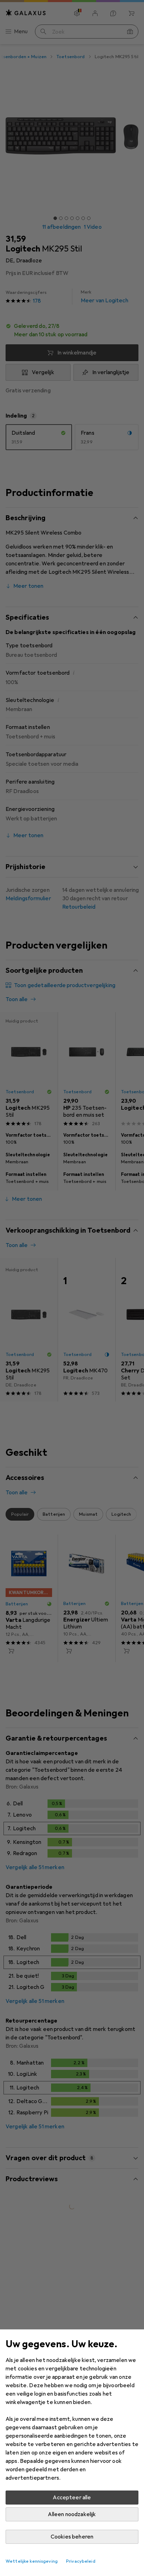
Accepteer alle (72, 2498)
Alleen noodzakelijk (72, 2514)
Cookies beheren (72, 2537)
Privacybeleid (81, 2561)
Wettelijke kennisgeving (32, 2561)
